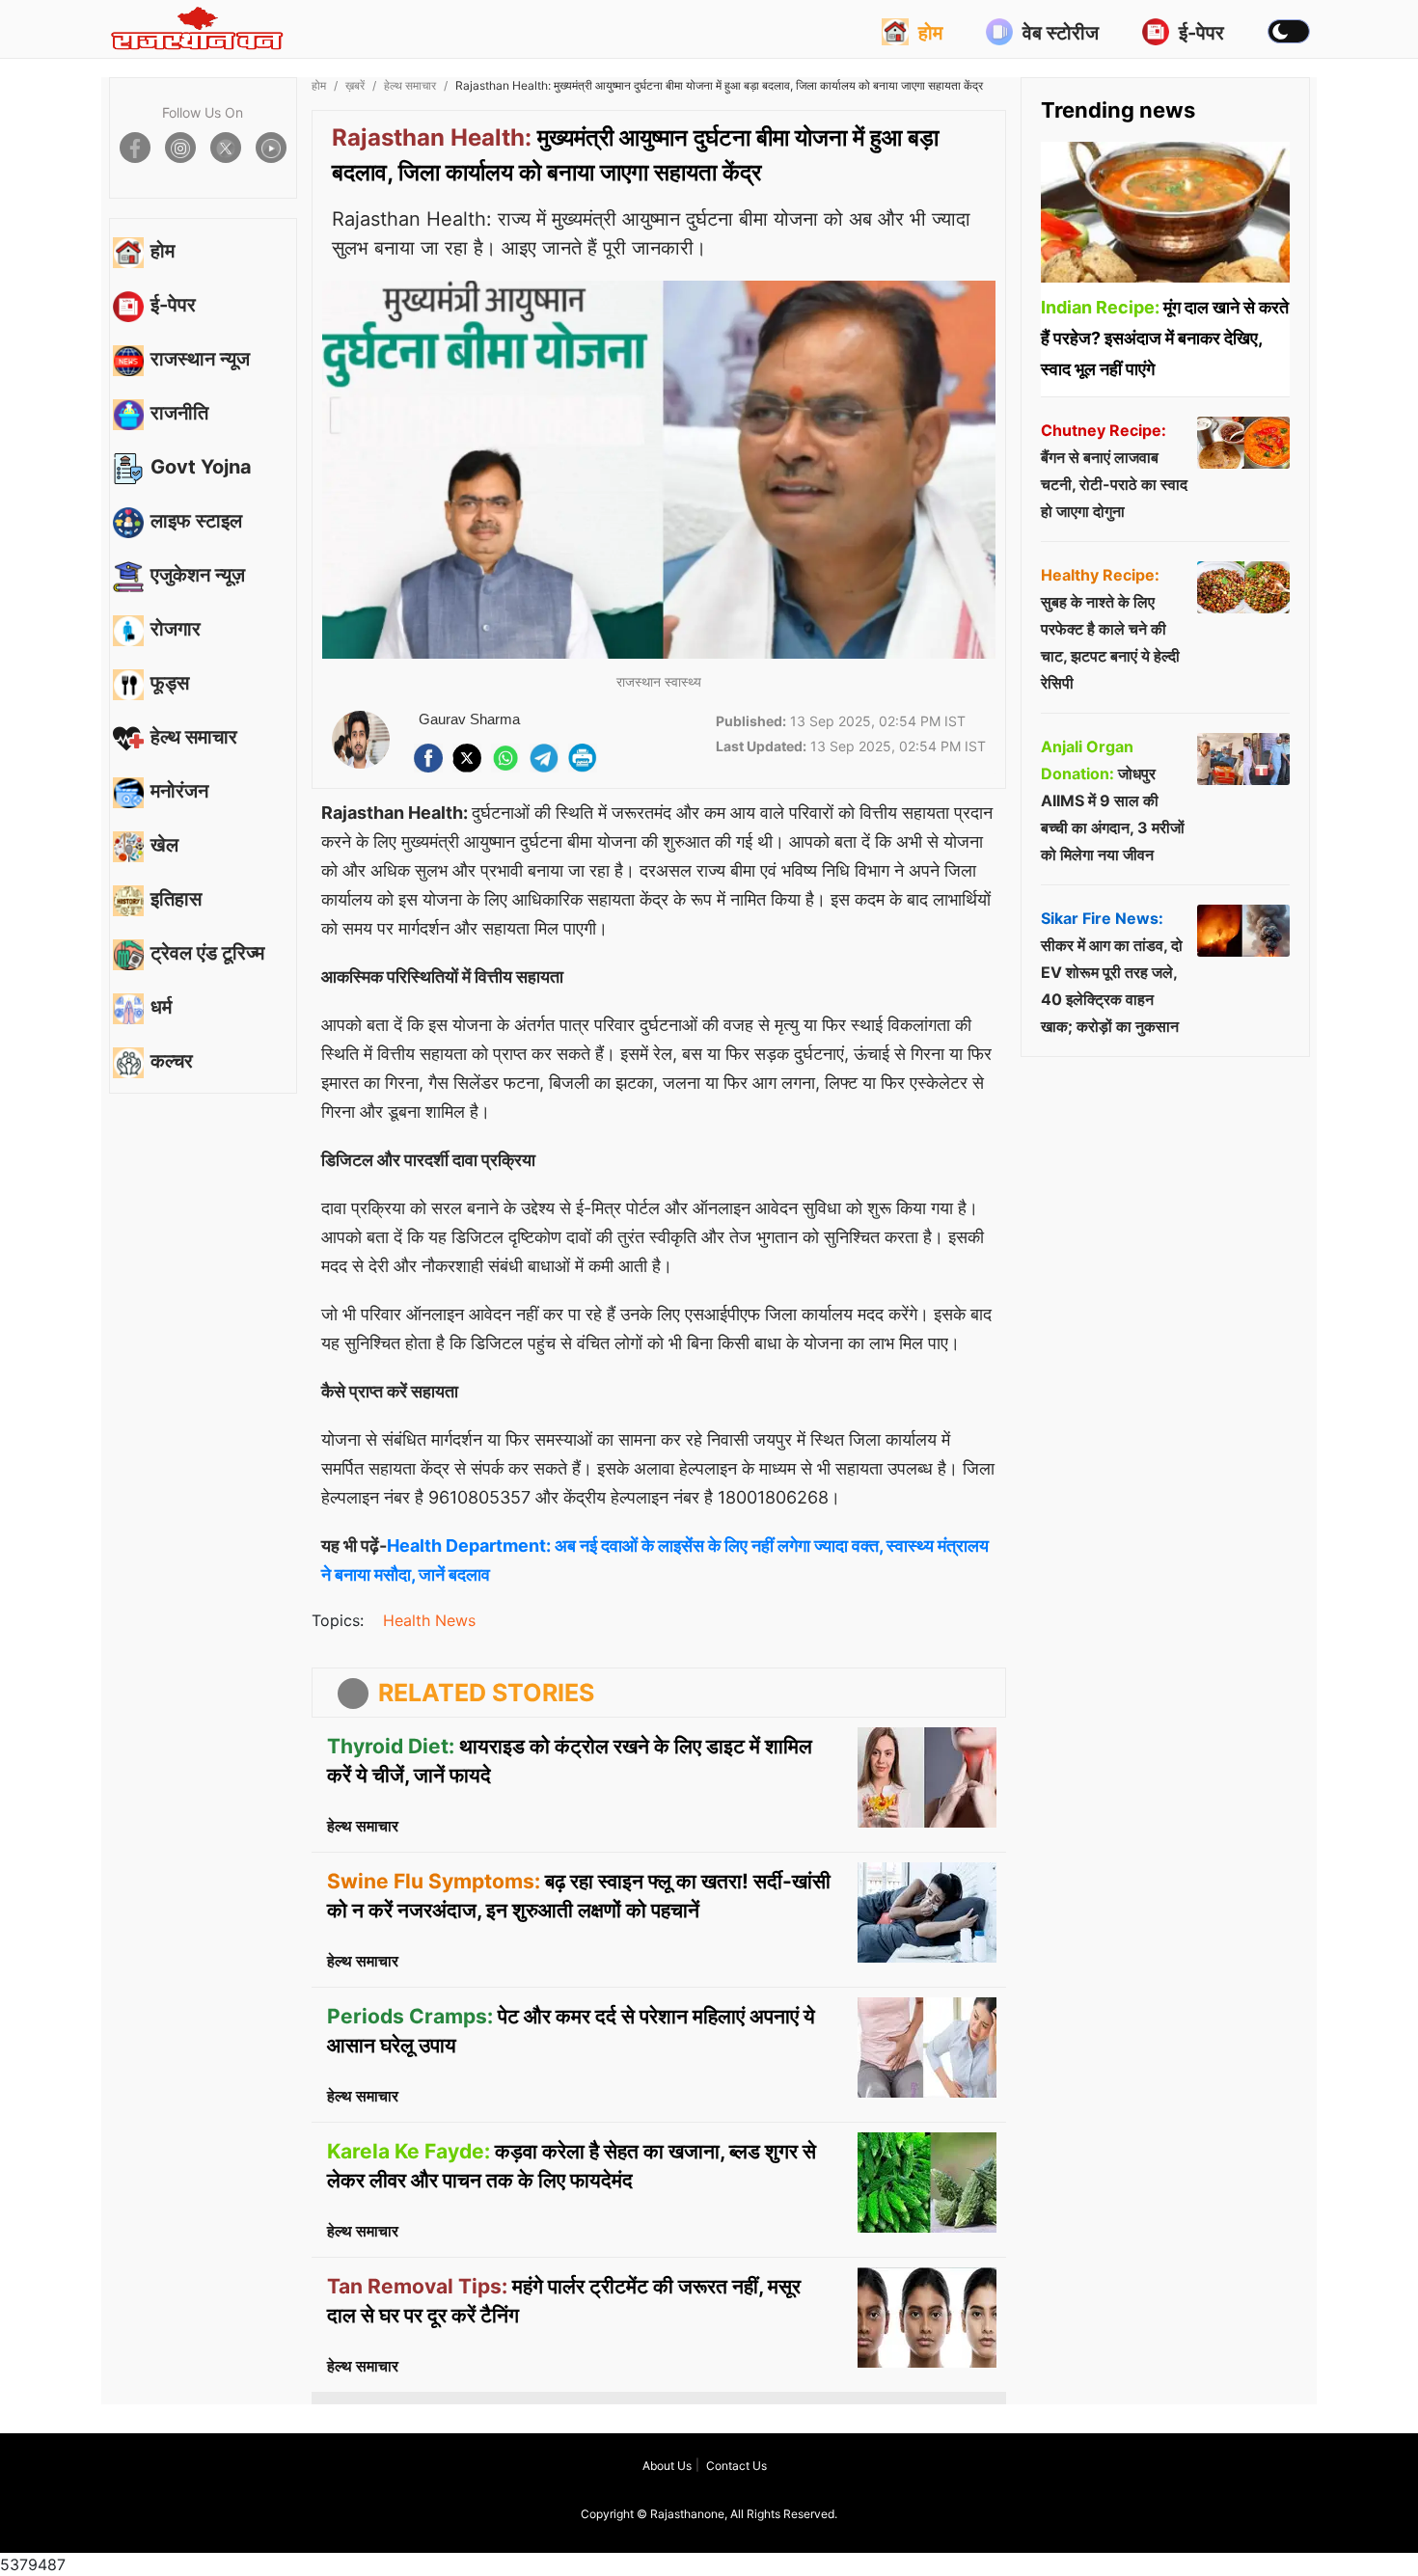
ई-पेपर (1201, 33)
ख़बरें (355, 85)
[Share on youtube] (271, 148)
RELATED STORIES (486, 1693)
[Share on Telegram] (544, 758)
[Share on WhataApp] (505, 758)
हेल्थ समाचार (410, 85)
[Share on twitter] (226, 148)
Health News (429, 1620)
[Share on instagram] (180, 148)
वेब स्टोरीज (1061, 33)
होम (930, 33)
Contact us (736, 2466)
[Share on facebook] (135, 148)
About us (667, 2466)
